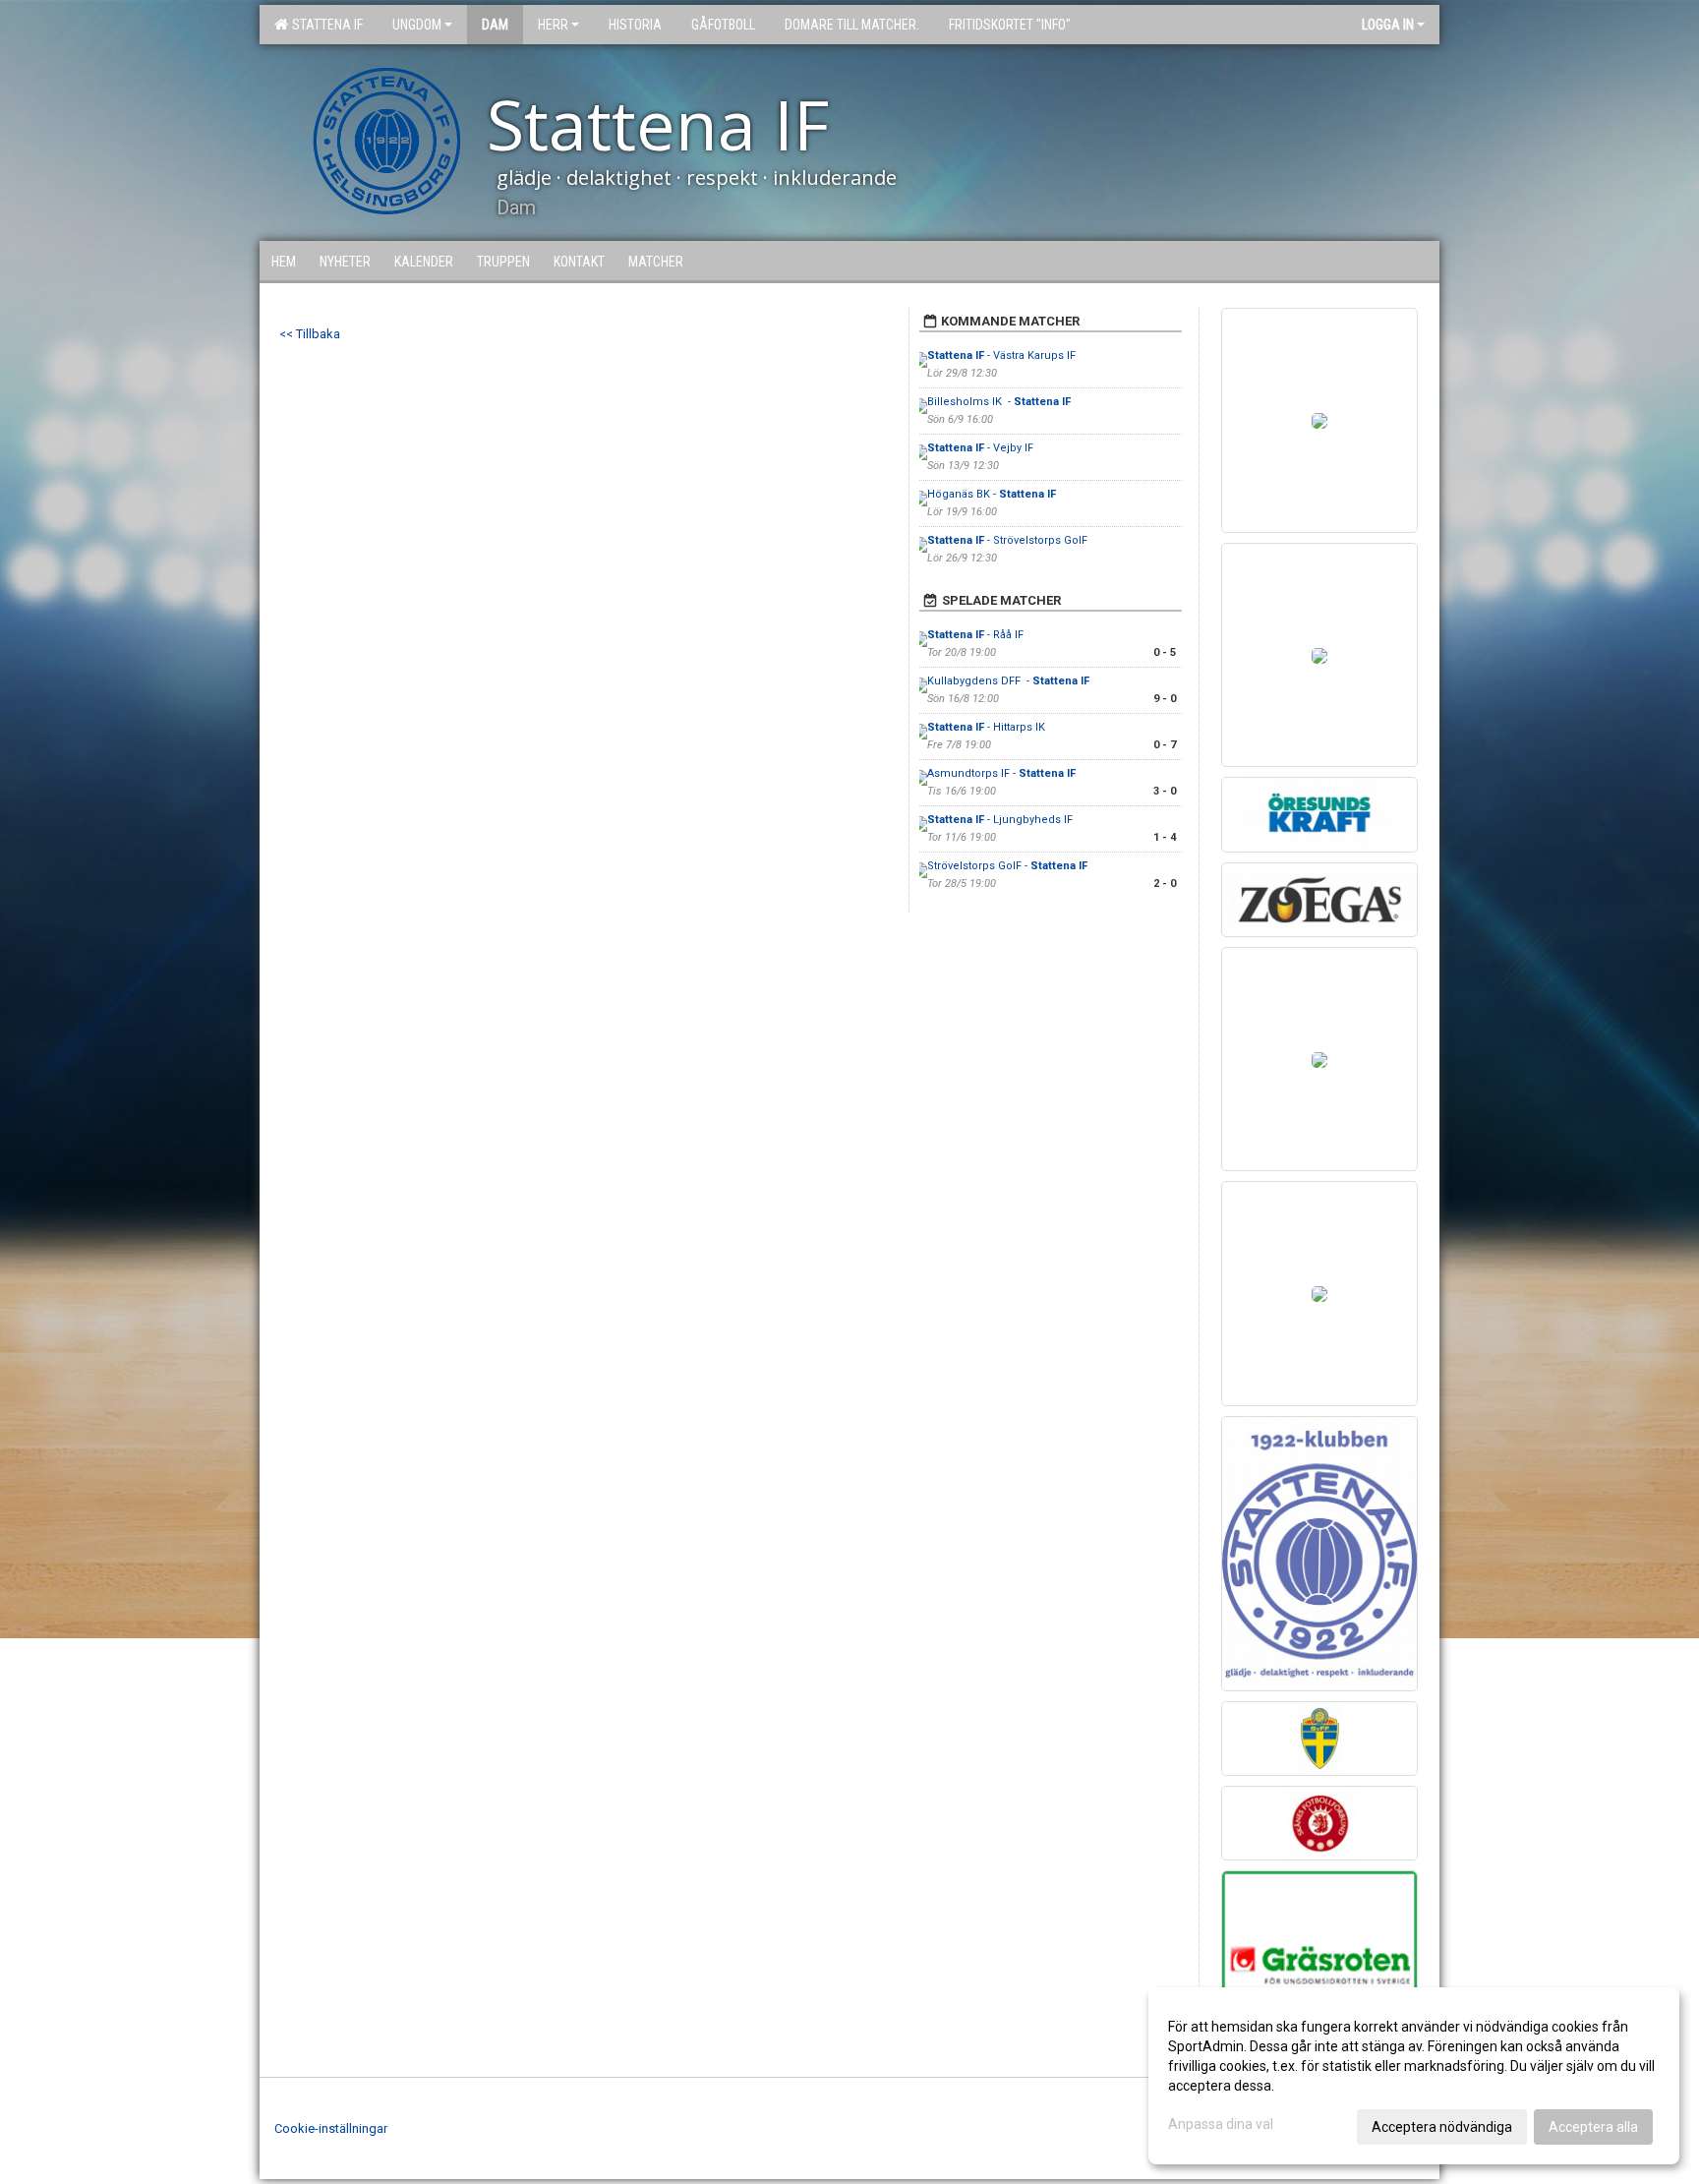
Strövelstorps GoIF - (1007, 866)
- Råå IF (975, 635)
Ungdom (417, 25)
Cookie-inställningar (331, 2128)
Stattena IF (324, 25)
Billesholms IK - (999, 402)
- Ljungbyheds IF (1001, 820)
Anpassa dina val (1221, 2124)
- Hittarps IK (986, 727)
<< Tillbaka (310, 334)
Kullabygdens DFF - (1008, 681)
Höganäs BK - (992, 494)
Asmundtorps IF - (1001, 773)
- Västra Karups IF (1001, 355)
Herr (553, 25)
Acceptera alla (1593, 2127)
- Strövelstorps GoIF (1007, 540)
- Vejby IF (980, 448)
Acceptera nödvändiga (1442, 2127)
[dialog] (1414, 2076)
